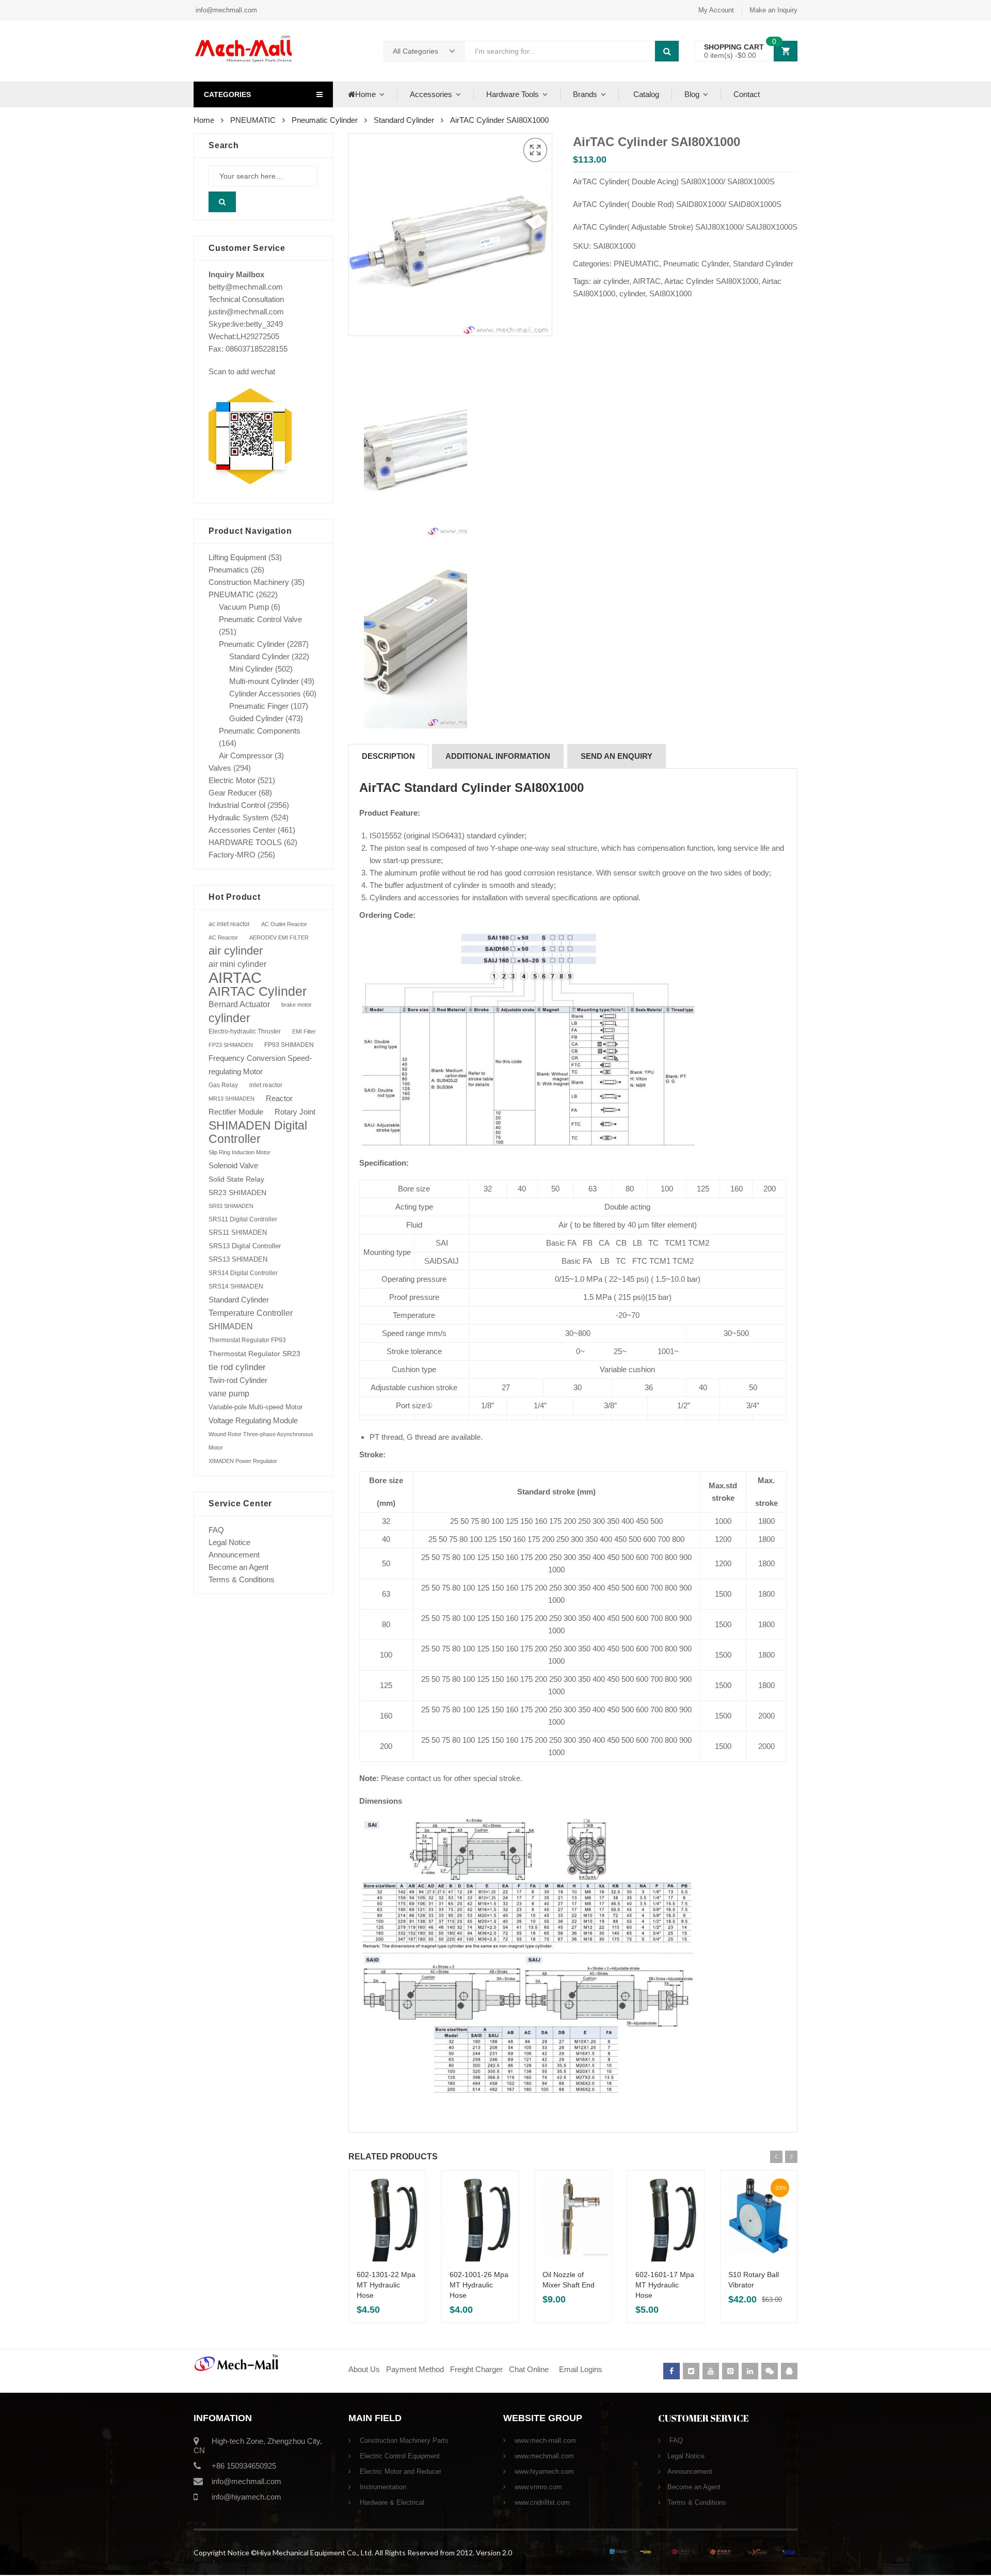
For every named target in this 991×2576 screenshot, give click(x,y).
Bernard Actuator (239, 1004)
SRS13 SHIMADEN (238, 1259)
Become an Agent (238, 1567)
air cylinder (611, 281)
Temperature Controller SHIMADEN (251, 1320)
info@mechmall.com (225, 10)
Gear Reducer (233, 793)
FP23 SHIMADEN (231, 1045)
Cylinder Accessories (265, 694)
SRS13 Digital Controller (245, 1246)
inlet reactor (266, 1085)
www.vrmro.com (537, 2487)
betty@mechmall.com (246, 287)
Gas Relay (223, 1085)
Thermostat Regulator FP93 (247, 1340)
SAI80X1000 (670, 293)
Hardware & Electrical (391, 2502)
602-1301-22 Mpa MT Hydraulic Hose (386, 2285)
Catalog (645, 94)
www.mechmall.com (543, 2456)
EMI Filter (304, 1031)
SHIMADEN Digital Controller (258, 1132)
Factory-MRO (232, 855)
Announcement (234, 1555)
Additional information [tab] (498, 756)
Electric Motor (232, 780)
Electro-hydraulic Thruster (245, 1031)
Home (365, 94)
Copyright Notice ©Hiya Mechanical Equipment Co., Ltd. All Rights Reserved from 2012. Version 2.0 (353, 2553)
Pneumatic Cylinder (325, 120)
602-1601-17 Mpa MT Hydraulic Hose (665, 2285)
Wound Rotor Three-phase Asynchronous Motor (261, 1441)
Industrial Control (237, 805)
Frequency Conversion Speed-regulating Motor (260, 1065)
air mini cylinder (237, 964)
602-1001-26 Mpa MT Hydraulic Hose (479, 2285)
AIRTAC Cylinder (258, 991)
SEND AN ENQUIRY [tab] (617, 756)
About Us (364, 2369)
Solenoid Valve (233, 1165)
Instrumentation (382, 2487)
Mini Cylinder (251, 669)
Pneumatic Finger (259, 706)
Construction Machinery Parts (403, 2440)
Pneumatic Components (260, 731)
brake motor (297, 1005)
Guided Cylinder (256, 718)
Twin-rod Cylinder (238, 1380)
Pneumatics (229, 570)
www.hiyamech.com (543, 2471)
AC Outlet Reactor (284, 924)
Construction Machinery (249, 582)
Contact (747, 94)
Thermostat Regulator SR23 (254, 1354)
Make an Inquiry (773, 10)
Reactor (279, 1098)
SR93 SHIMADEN (231, 1206)
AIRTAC (647, 281)
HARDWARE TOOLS (245, 842)
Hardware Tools (513, 94)
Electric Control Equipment (399, 2456)
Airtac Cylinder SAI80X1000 (711, 281)
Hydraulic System (239, 817)
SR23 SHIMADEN (237, 1192)
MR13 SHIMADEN (231, 1099)
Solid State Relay (236, 1179)
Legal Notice (229, 1542)
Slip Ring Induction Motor (239, 1152)
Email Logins (581, 2369)
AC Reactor (223, 937)
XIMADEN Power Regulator (243, 1461)
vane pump (229, 1394)
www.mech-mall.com (544, 2440)
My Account (716, 10)
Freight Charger (476, 2369)
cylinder (632, 293)
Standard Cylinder (404, 120)
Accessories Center (242, 830)
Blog (692, 94)
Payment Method (416, 2369)
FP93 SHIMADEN (289, 1045)
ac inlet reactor (229, 924)
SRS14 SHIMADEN (236, 1286)
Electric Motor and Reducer (399, 2471)
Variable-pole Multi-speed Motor (255, 1407)
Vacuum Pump (244, 607)
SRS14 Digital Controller (243, 1273)
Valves (220, 768)
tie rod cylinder (237, 1367)
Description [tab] (388, 756)
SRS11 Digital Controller (243, 1219)
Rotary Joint (295, 1112)
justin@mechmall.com (246, 312)
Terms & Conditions (242, 1579)
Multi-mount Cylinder (264, 681)
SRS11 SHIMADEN (238, 1233)
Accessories (431, 94)
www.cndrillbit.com (541, 2502)
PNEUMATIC (253, 120)
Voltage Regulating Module (253, 1421)
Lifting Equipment (237, 557)
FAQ (216, 1530)
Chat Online (529, 2369)
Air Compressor (246, 756)
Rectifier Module (236, 1112)
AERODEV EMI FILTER (279, 937)
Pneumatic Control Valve (260, 619)
